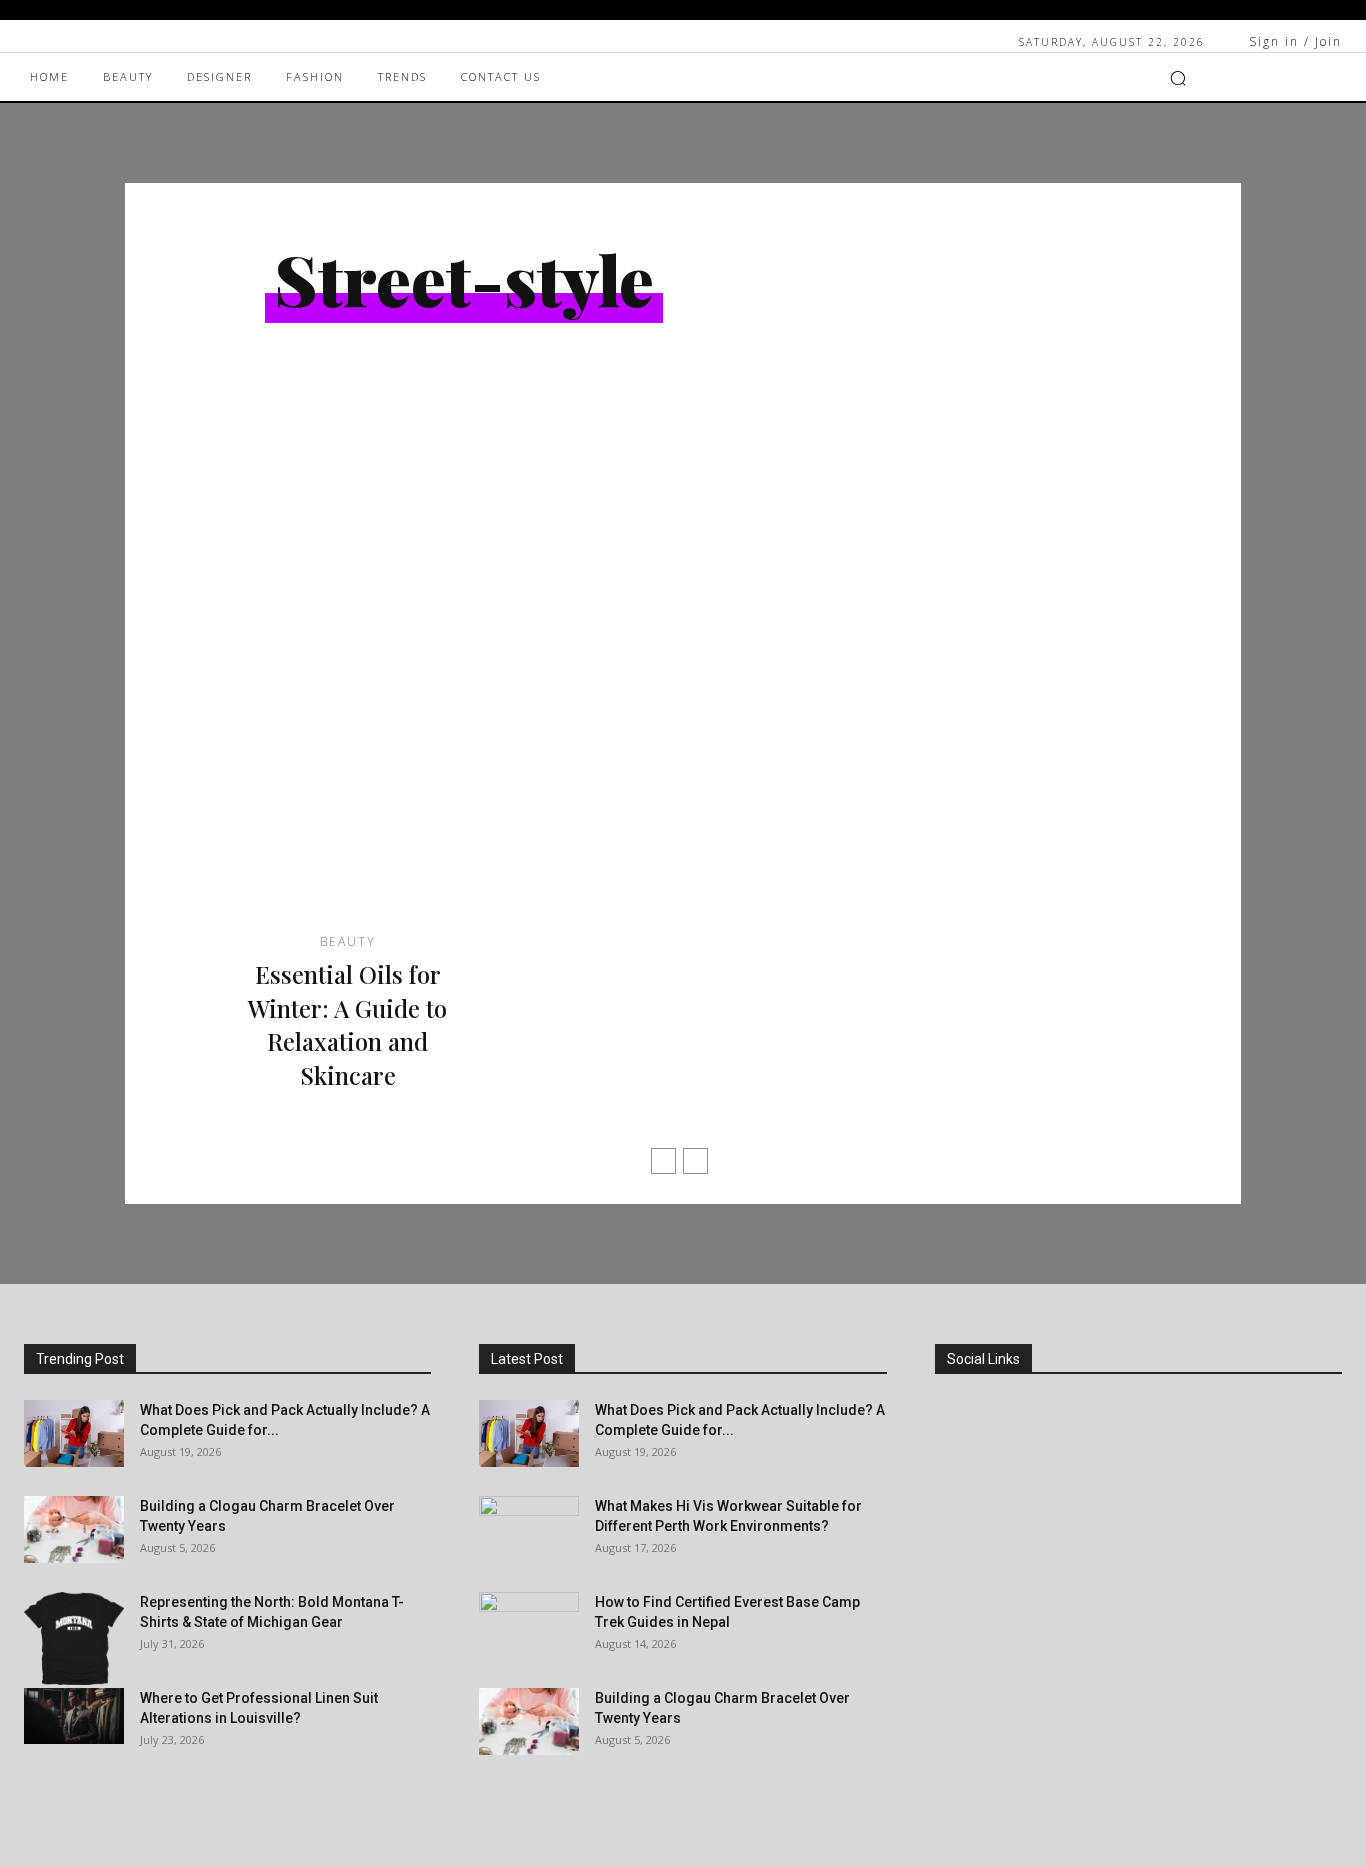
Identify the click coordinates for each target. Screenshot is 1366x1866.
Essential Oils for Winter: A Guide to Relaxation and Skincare (347, 1024)
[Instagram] (957, 1464)
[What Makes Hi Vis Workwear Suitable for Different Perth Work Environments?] (529, 1531)
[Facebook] (957, 1409)
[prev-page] (663, 1161)
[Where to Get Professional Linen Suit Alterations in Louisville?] (74, 1716)
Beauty (348, 942)
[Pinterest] (957, 1574)
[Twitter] (957, 1629)
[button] (1178, 78)
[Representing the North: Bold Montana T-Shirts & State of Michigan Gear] (74, 1638)
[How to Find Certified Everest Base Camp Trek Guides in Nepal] (529, 1627)
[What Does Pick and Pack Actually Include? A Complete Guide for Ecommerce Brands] (74, 1433)
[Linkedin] (957, 1519)
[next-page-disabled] (695, 1161)
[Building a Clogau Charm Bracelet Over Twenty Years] (74, 1529)
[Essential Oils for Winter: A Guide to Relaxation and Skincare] (347, 679)
